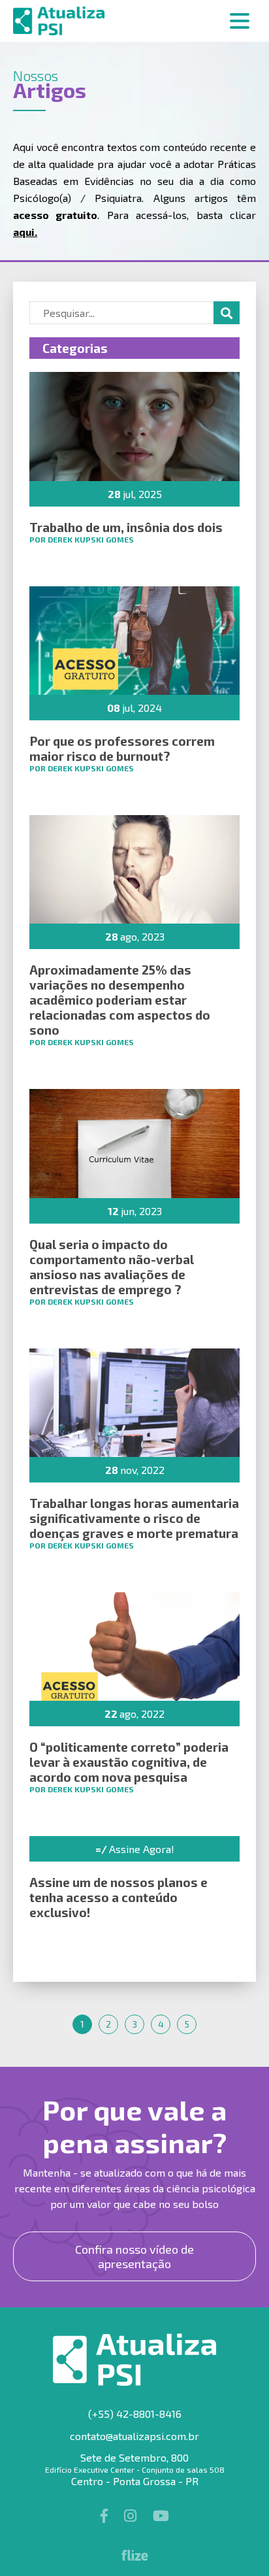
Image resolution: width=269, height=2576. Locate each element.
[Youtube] (161, 2515)
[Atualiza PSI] (134, 21)
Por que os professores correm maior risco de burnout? (122, 748)
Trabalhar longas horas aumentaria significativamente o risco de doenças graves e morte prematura (134, 1518)
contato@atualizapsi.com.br (134, 2436)
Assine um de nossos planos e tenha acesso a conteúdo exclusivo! (119, 1897)
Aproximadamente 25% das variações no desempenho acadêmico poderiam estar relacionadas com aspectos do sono (120, 1000)
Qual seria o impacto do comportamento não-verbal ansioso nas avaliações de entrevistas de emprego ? (112, 1267)
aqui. (25, 232)
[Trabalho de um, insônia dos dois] (134, 426)
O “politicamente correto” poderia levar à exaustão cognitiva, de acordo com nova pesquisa (129, 1762)
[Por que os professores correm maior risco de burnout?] (134, 641)
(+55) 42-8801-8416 (135, 2414)
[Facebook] (106, 2515)
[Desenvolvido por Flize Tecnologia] (135, 2557)
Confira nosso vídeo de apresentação (134, 2256)
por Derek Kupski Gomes (82, 539)
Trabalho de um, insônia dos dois (126, 527)
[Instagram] (132, 2515)
